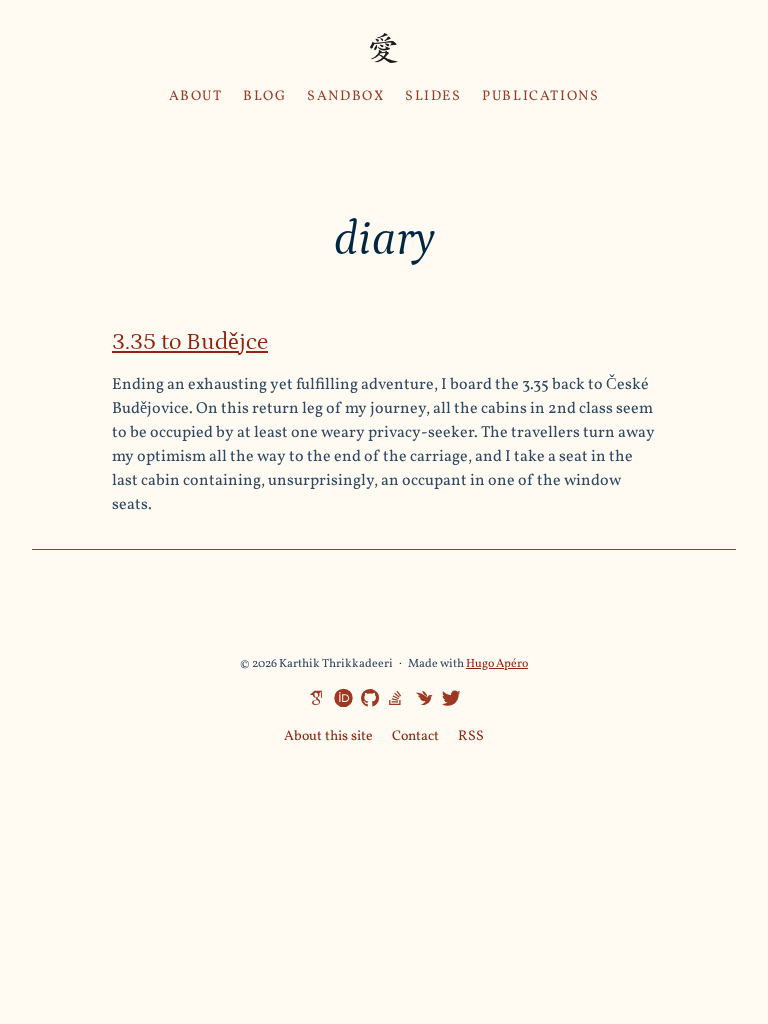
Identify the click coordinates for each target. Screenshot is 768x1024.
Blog (264, 96)
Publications (540, 96)
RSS (471, 736)
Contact (415, 736)
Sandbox (345, 96)
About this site (328, 736)
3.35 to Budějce (190, 341)
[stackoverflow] (394, 697)
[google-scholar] (313, 697)
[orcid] (340, 697)
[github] (367, 699)
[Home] (384, 50)
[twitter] (448, 699)
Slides (433, 96)
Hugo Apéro (497, 664)
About (196, 96)
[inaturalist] (421, 697)
